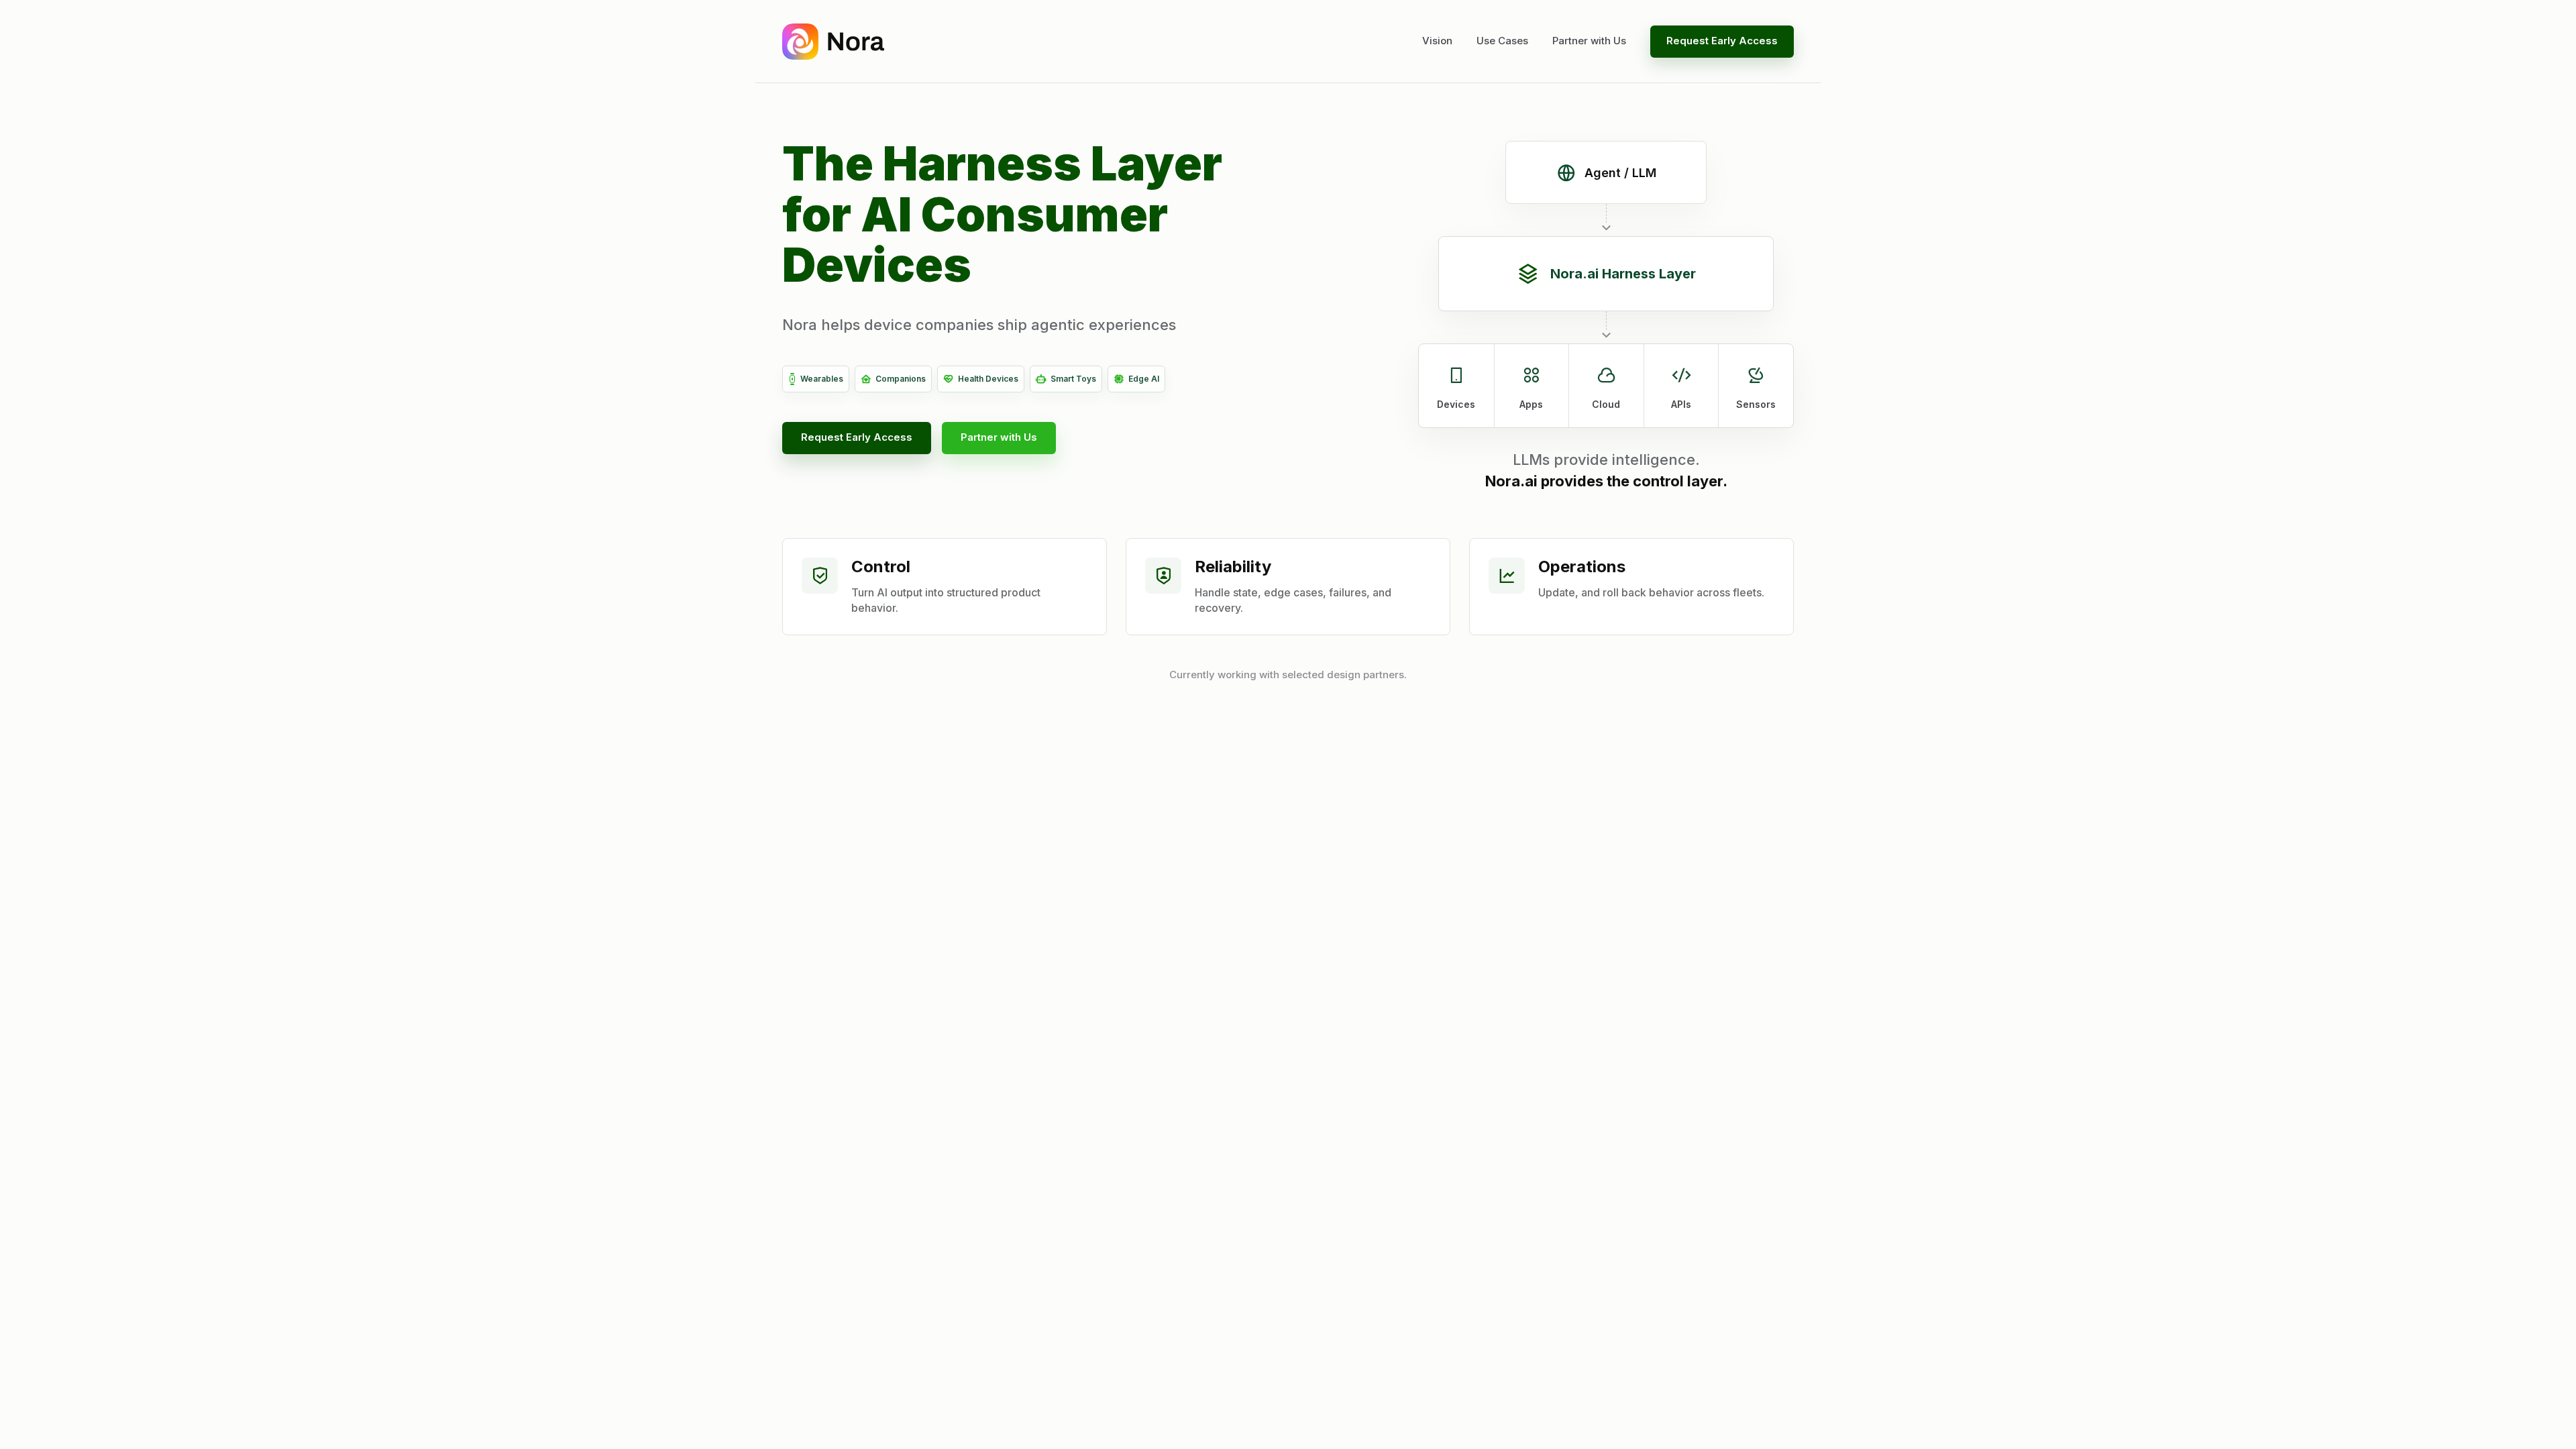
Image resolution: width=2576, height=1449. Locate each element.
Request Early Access (1722, 41)
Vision (1437, 41)
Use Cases (1502, 41)
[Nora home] (833, 42)
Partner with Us (1589, 41)
